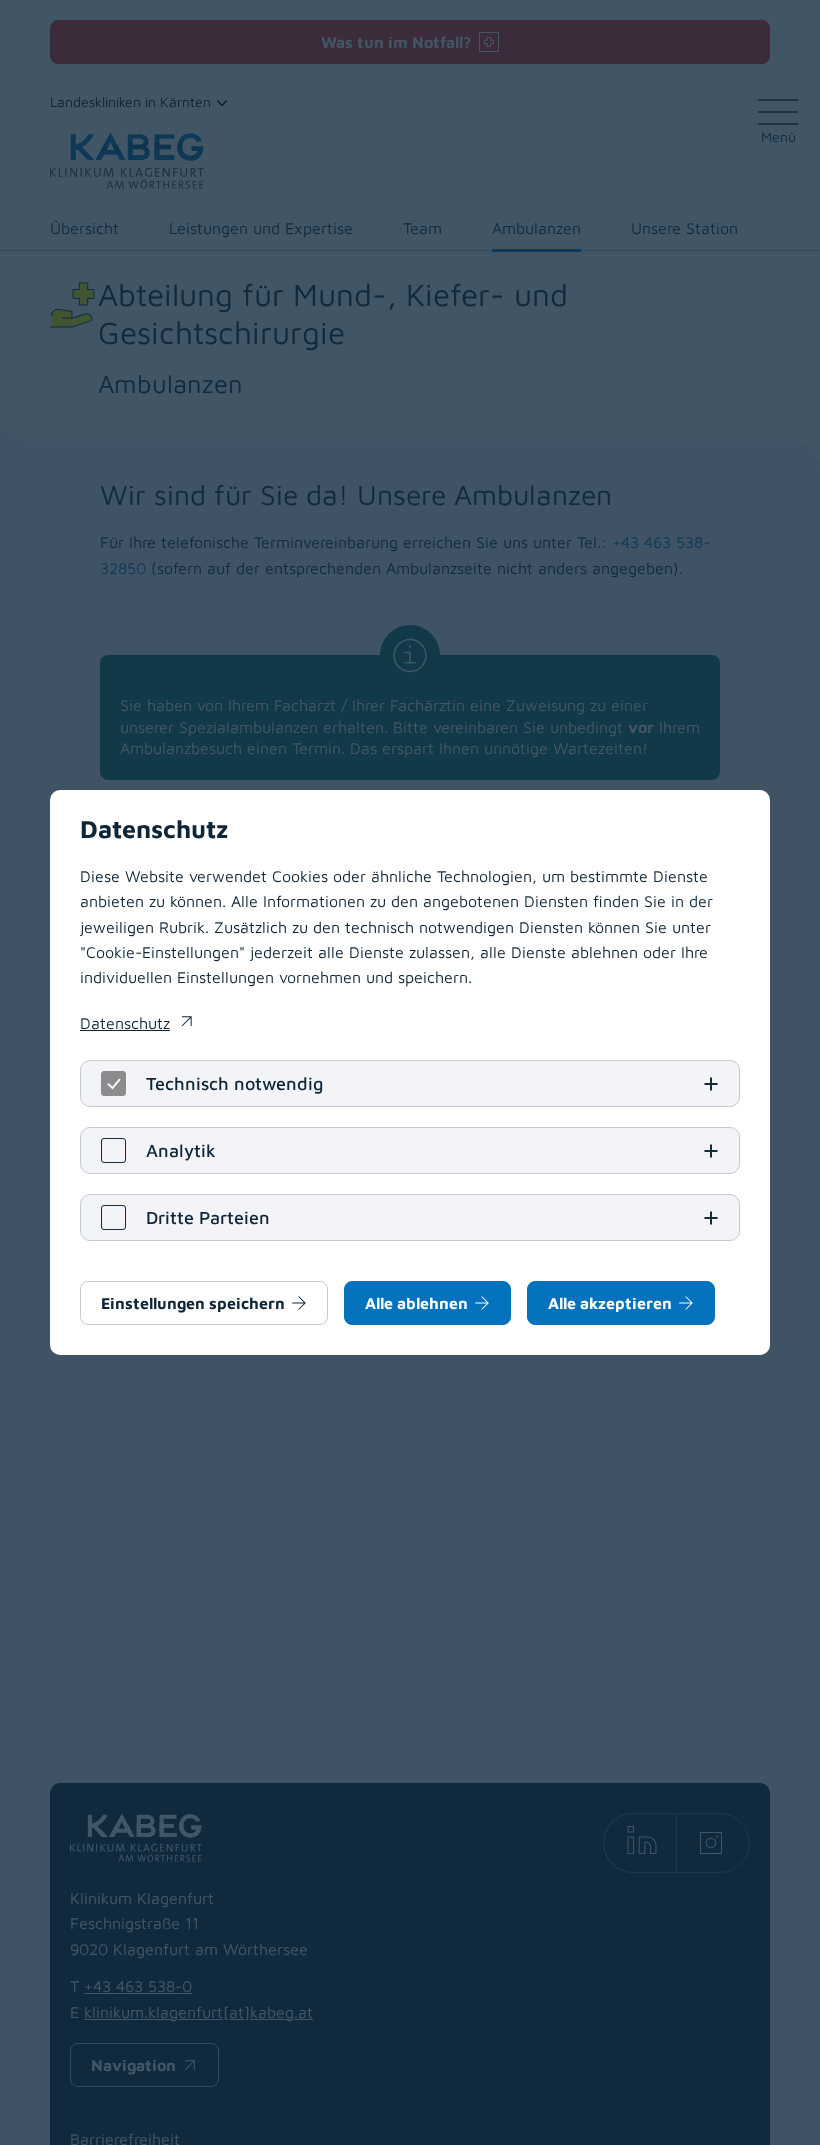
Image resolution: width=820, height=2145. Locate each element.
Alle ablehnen (416, 1303)
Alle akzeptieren (610, 1303)
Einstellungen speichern (193, 1303)
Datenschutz (136, 1025)
